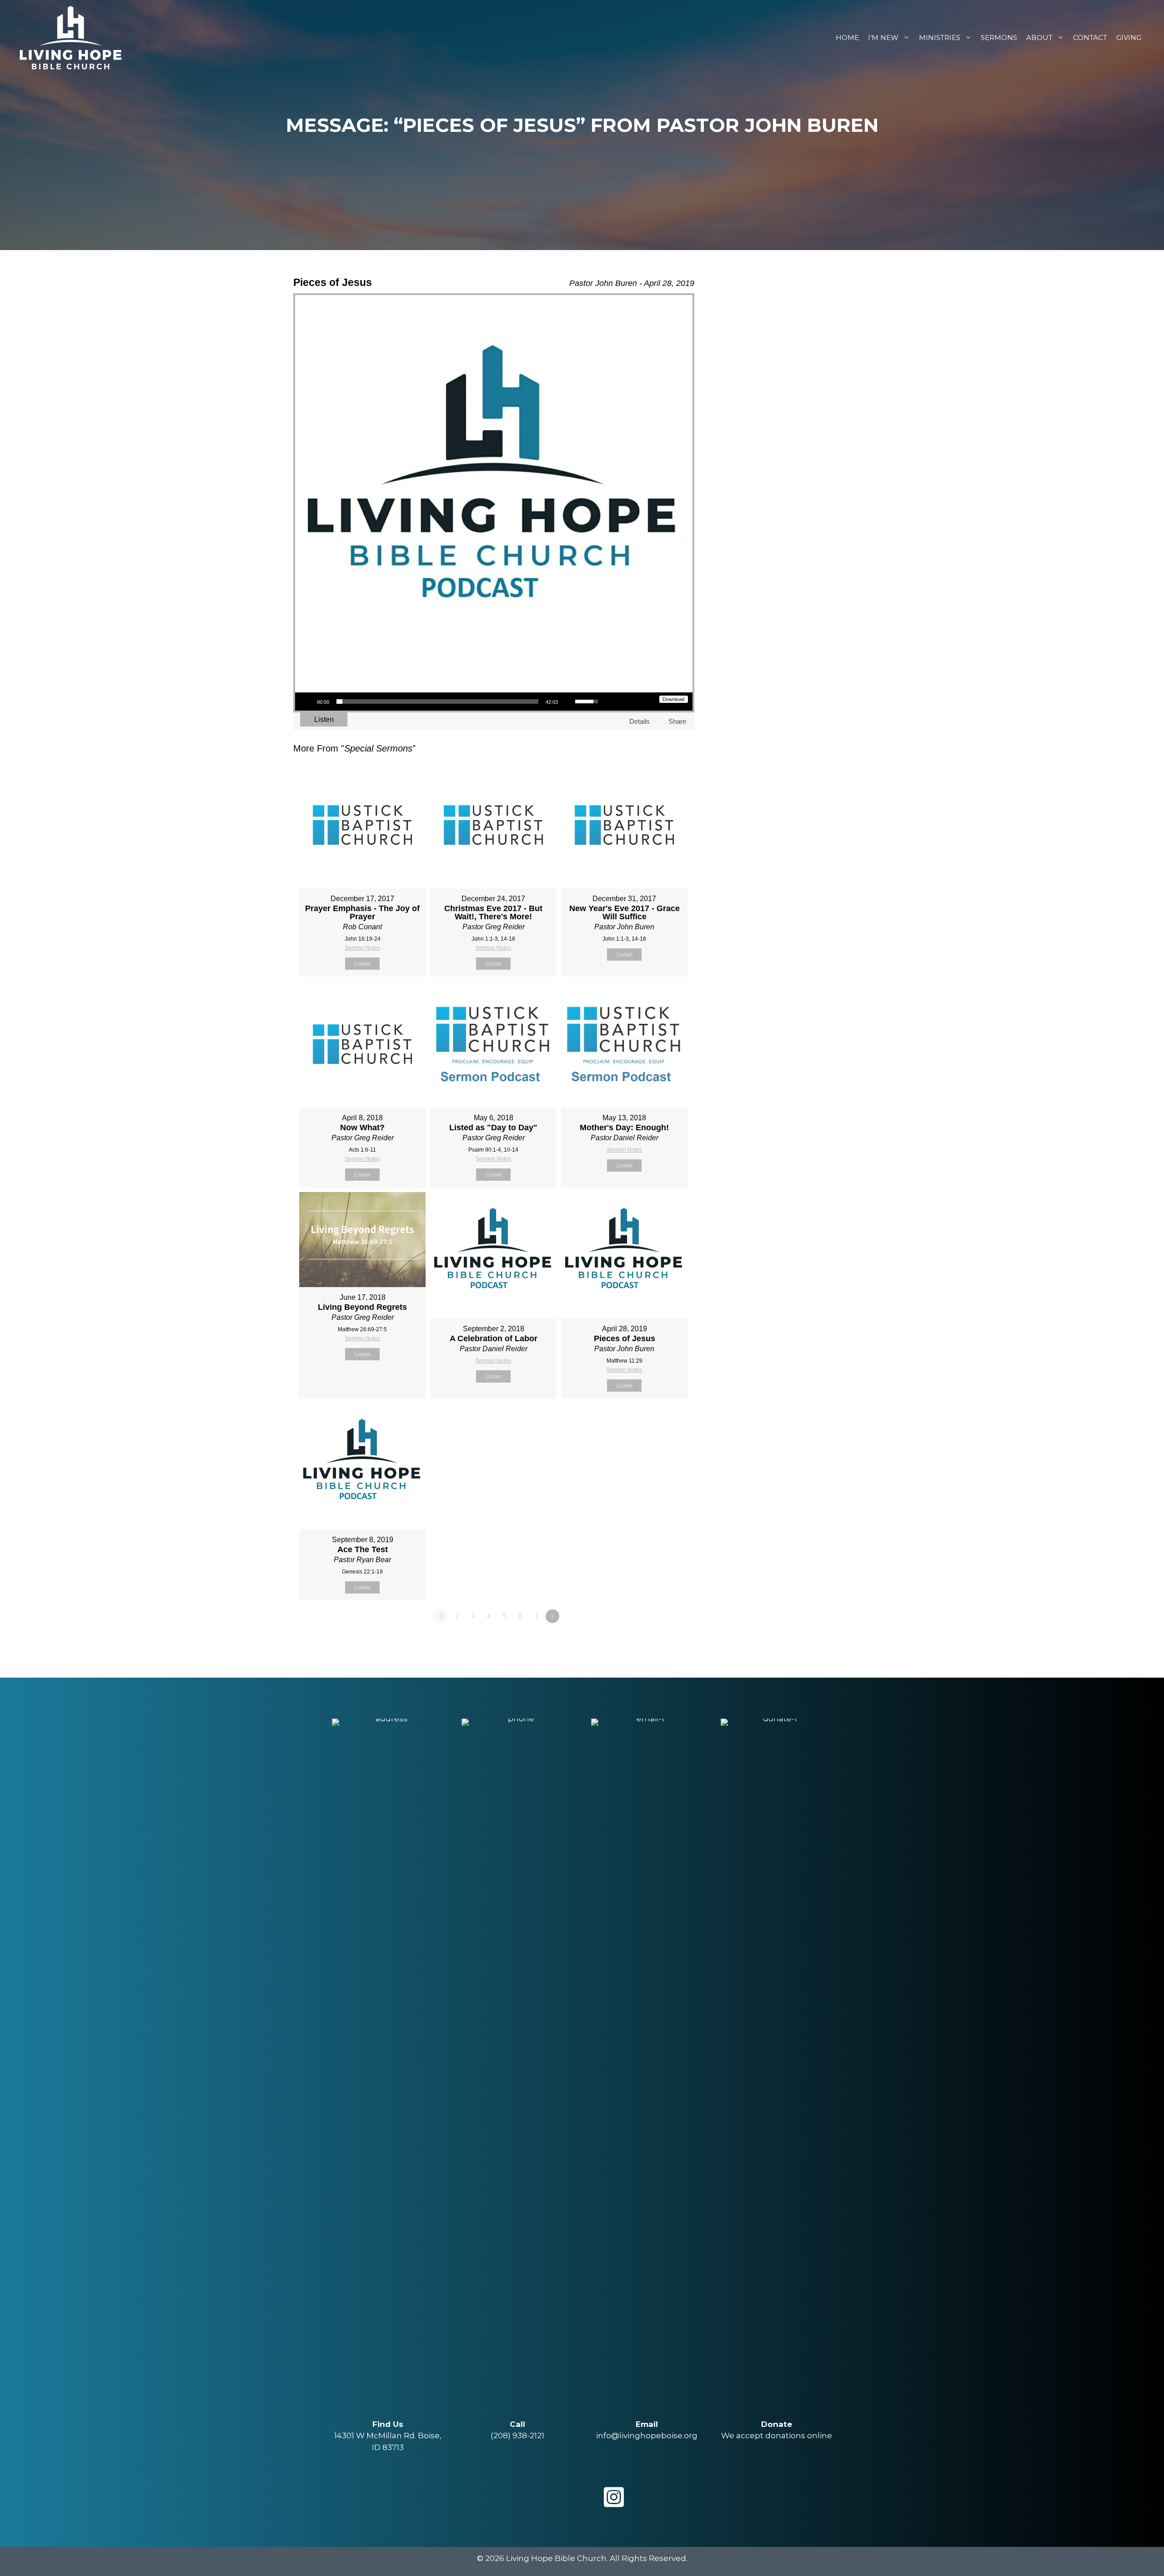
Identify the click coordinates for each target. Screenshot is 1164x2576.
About (1039, 38)
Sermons (999, 38)
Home (847, 38)
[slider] (437, 702)
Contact (1090, 38)
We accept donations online (777, 2436)
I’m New (883, 38)
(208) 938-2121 (517, 2436)
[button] (550, 2497)
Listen (324, 719)
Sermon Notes (362, 948)
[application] (450, 702)
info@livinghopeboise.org (647, 2436)
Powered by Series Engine (661, 1641)
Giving (1129, 38)
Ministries (940, 38)
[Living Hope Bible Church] (70, 37)
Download (673, 699)
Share (677, 721)
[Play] (307, 702)
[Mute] (568, 702)
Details (640, 721)
